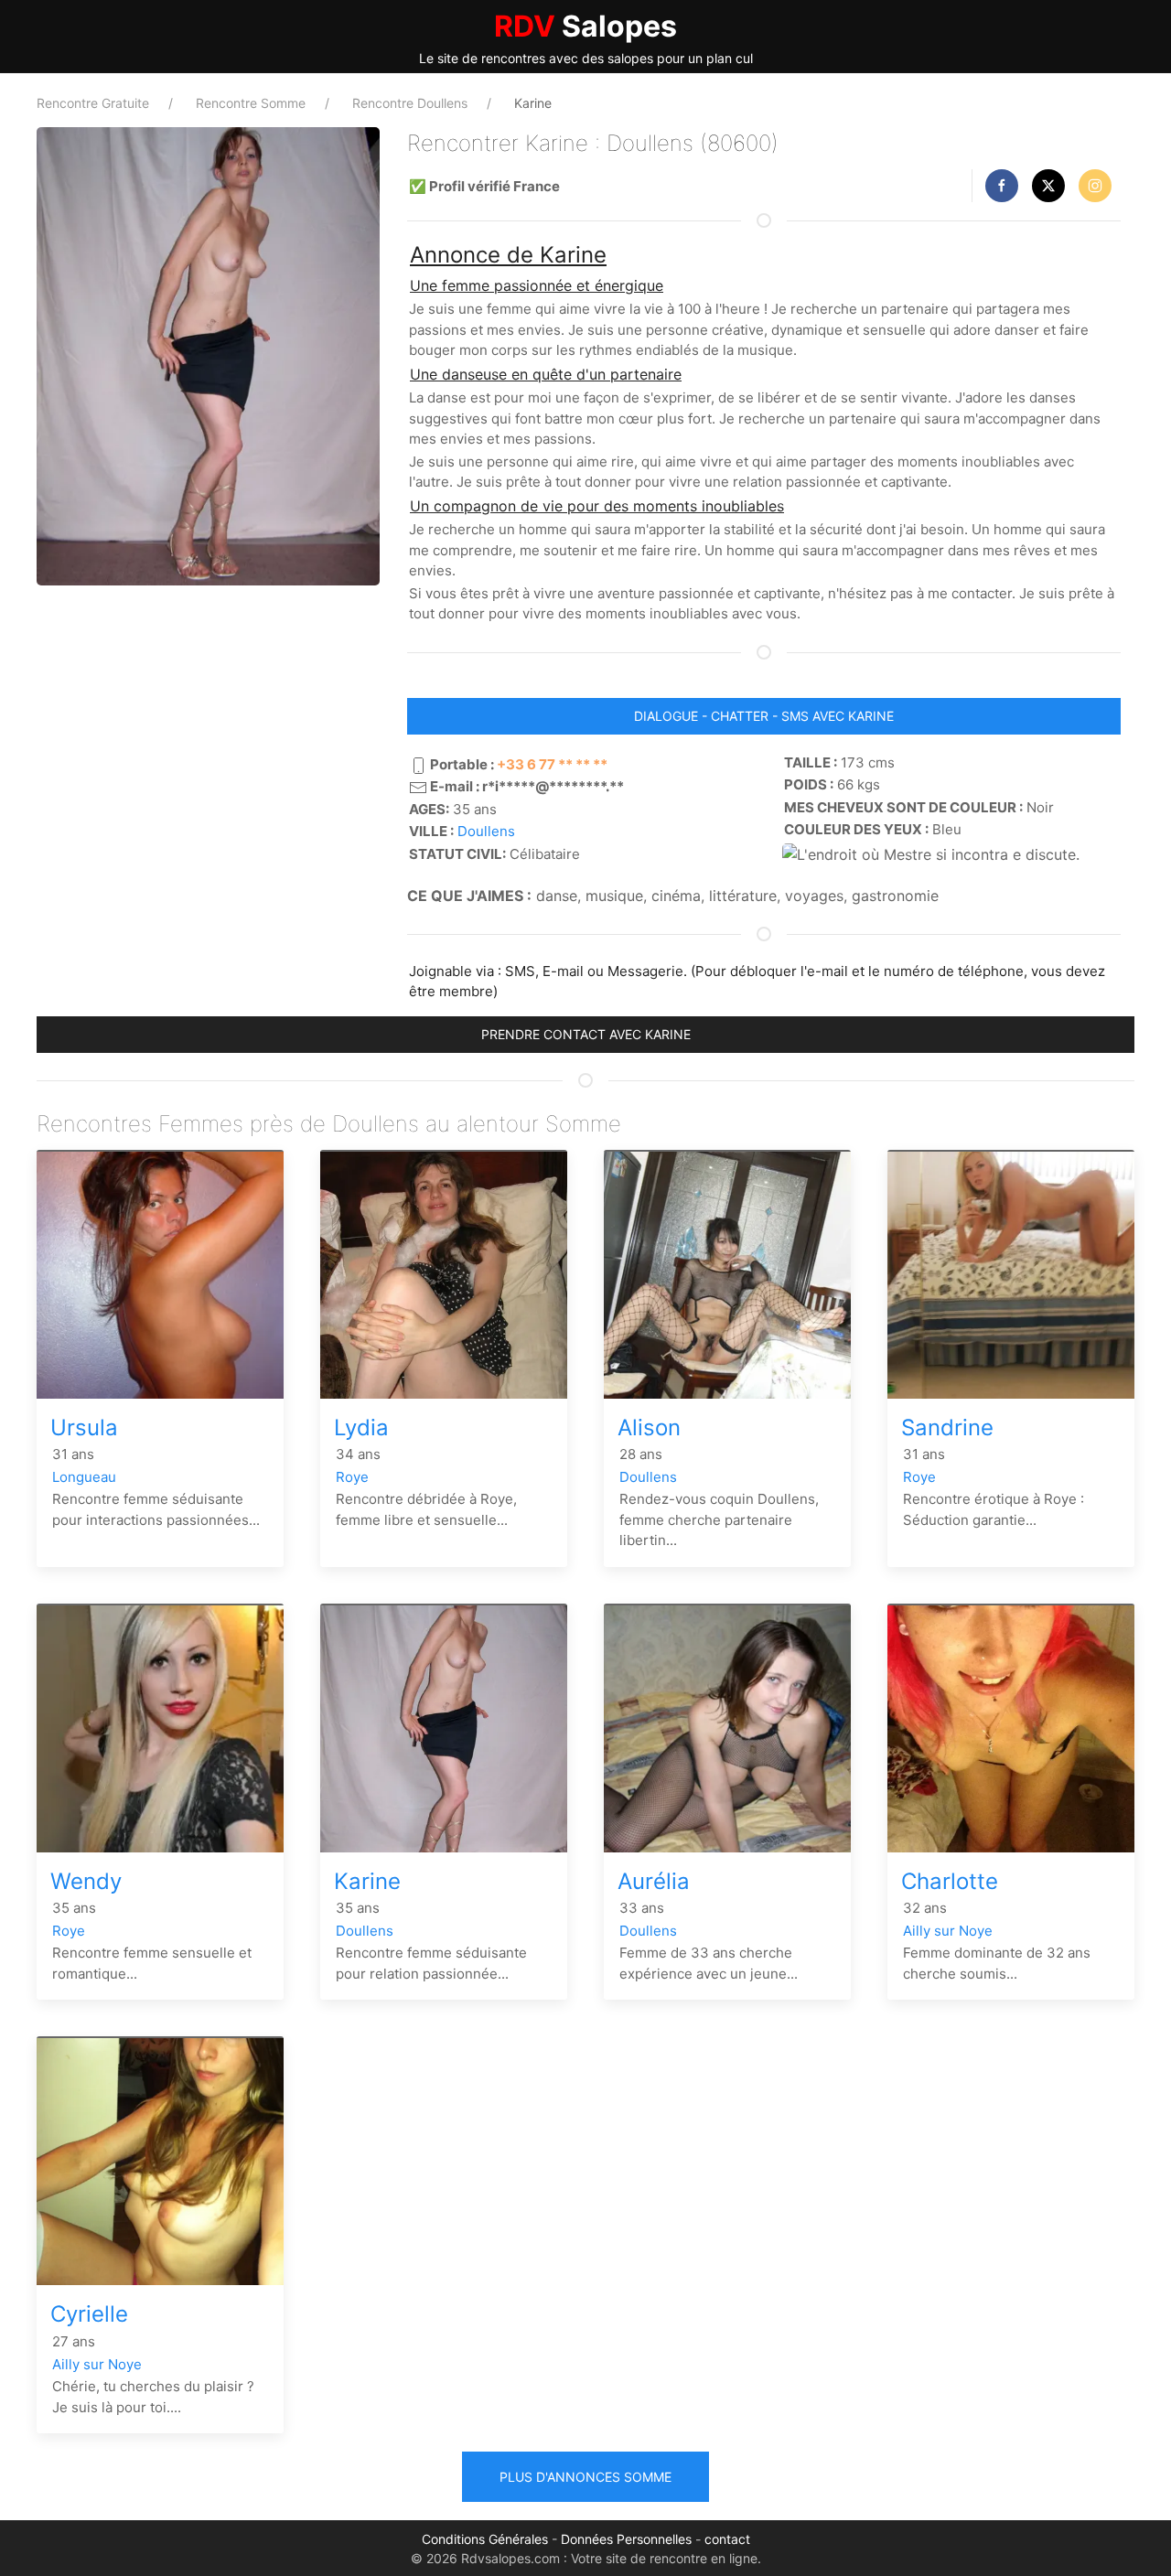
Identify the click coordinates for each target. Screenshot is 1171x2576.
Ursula (84, 1428)
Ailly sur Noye (948, 1931)
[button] (1002, 186)
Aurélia (654, 1881)
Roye (352, 1477)
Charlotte (950, 1881)
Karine (367, 1881)
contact (727, 2539)
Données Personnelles (626, 2539)
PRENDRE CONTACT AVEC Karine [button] (586, 1034)
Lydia (361, 1428)
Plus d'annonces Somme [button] (585, 2477)
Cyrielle (89, 2314)
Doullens (486, 831)
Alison (649, 1428)
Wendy (86, 1881)
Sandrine (947, 1428)
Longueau (84, 1477)
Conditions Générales (485, 2539)
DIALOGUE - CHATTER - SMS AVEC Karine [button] (764, 716)
